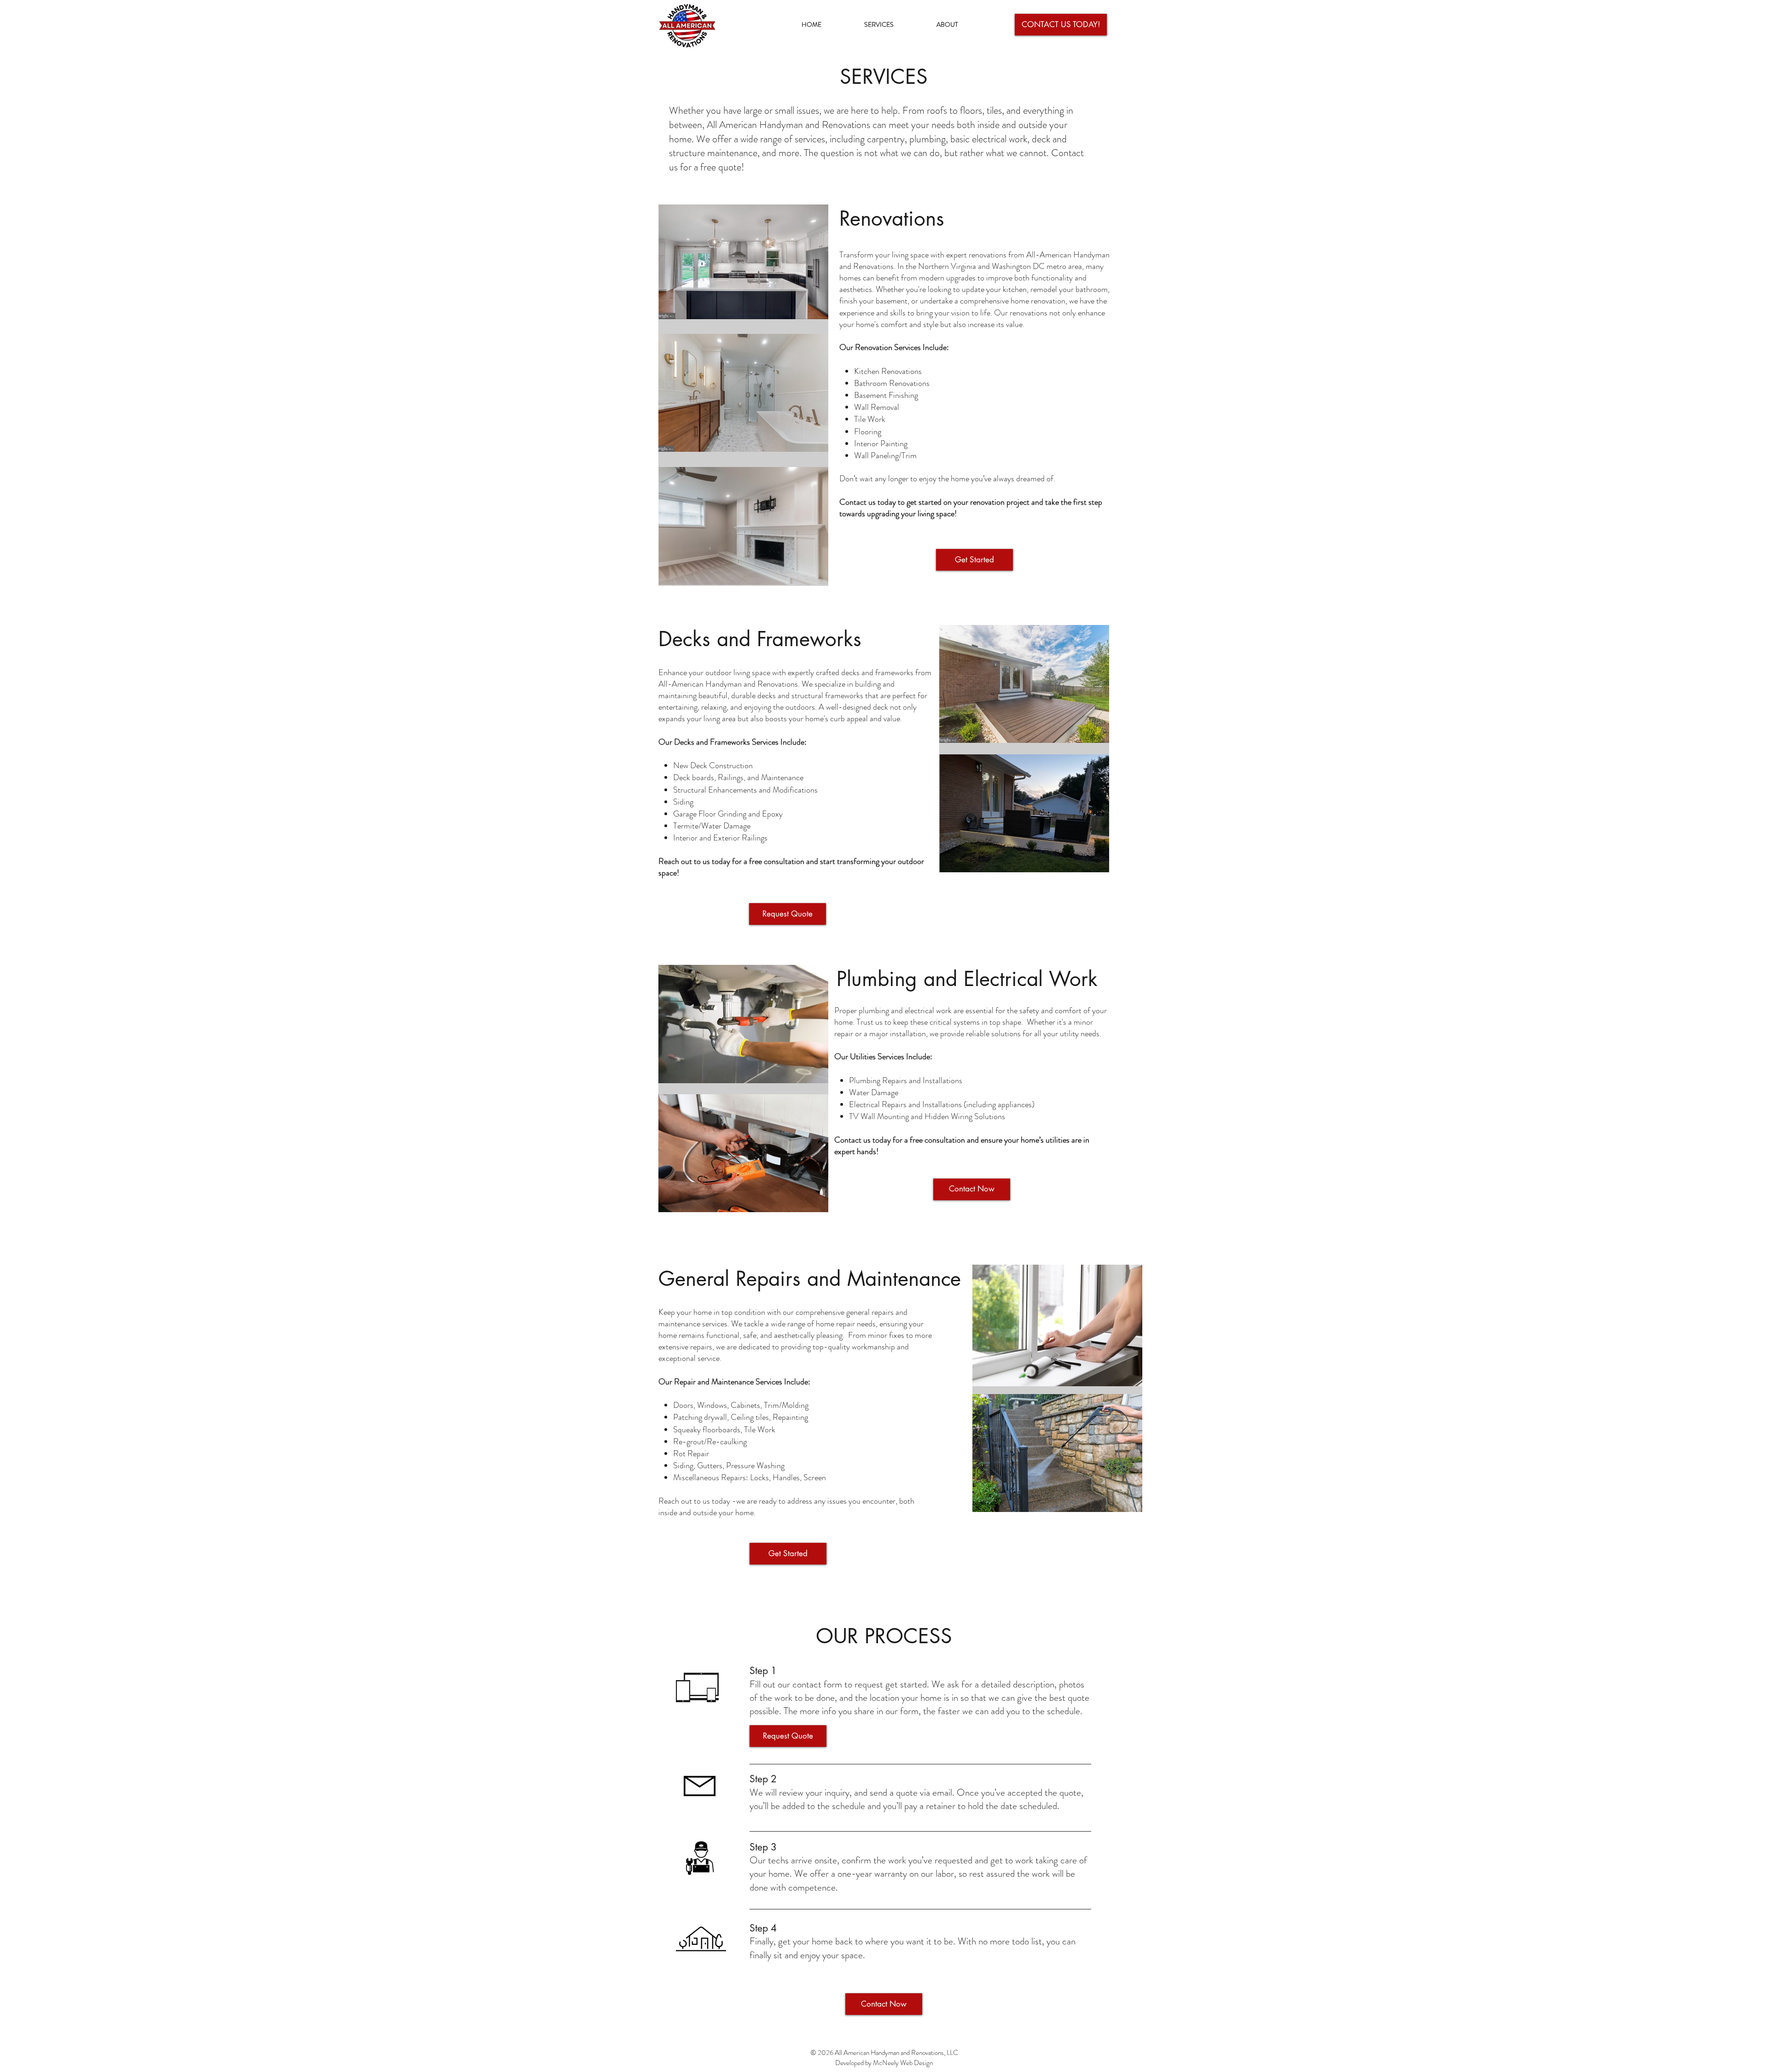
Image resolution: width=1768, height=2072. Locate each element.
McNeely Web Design (903, 2063)
